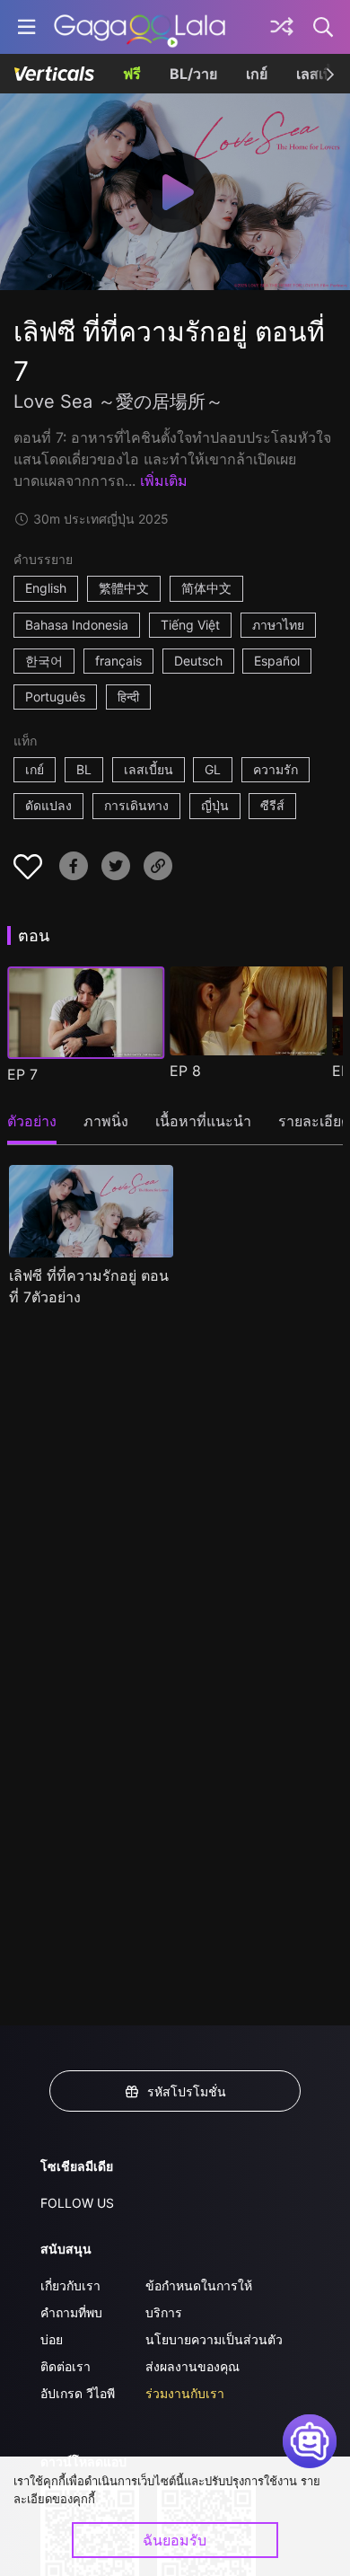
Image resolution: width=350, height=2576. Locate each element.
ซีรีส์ (272, 805)
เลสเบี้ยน (149, 769)
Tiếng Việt (190, 625)
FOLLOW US (77, 2203)
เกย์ (257, 74)
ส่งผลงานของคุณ (192, 2366)
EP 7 (22, 1074)
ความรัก (276, 769)
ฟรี (132, 74)
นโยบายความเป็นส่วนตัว (214, 2339)
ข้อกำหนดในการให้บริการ (199, 2299)
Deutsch (198, 661)
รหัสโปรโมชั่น (187, 2091)
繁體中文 (124, 588)
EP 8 (185, 1071)
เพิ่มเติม (164, 481)
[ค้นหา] (324, 27)
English (46, 588)
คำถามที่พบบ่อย (71, 2326)
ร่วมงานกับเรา (185, 2393)
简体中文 (206, 588)
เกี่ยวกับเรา (70, 2285)
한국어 (44, 661)
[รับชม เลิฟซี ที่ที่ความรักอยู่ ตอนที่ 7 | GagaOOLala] (140, 27)
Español (277, 661)
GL (213, 769)
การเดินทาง (136, 805)
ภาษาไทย (278, 625)
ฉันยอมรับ (175, 2540)
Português (55, 697)
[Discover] (282, 27)
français (118, 661)
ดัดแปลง (48, 805)
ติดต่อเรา (66, 2366)
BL (84, 769)
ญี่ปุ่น (215, 805)
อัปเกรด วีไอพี (78, 2393)
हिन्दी (128, 697)
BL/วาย (193, 74)
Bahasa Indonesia (77, 625)
